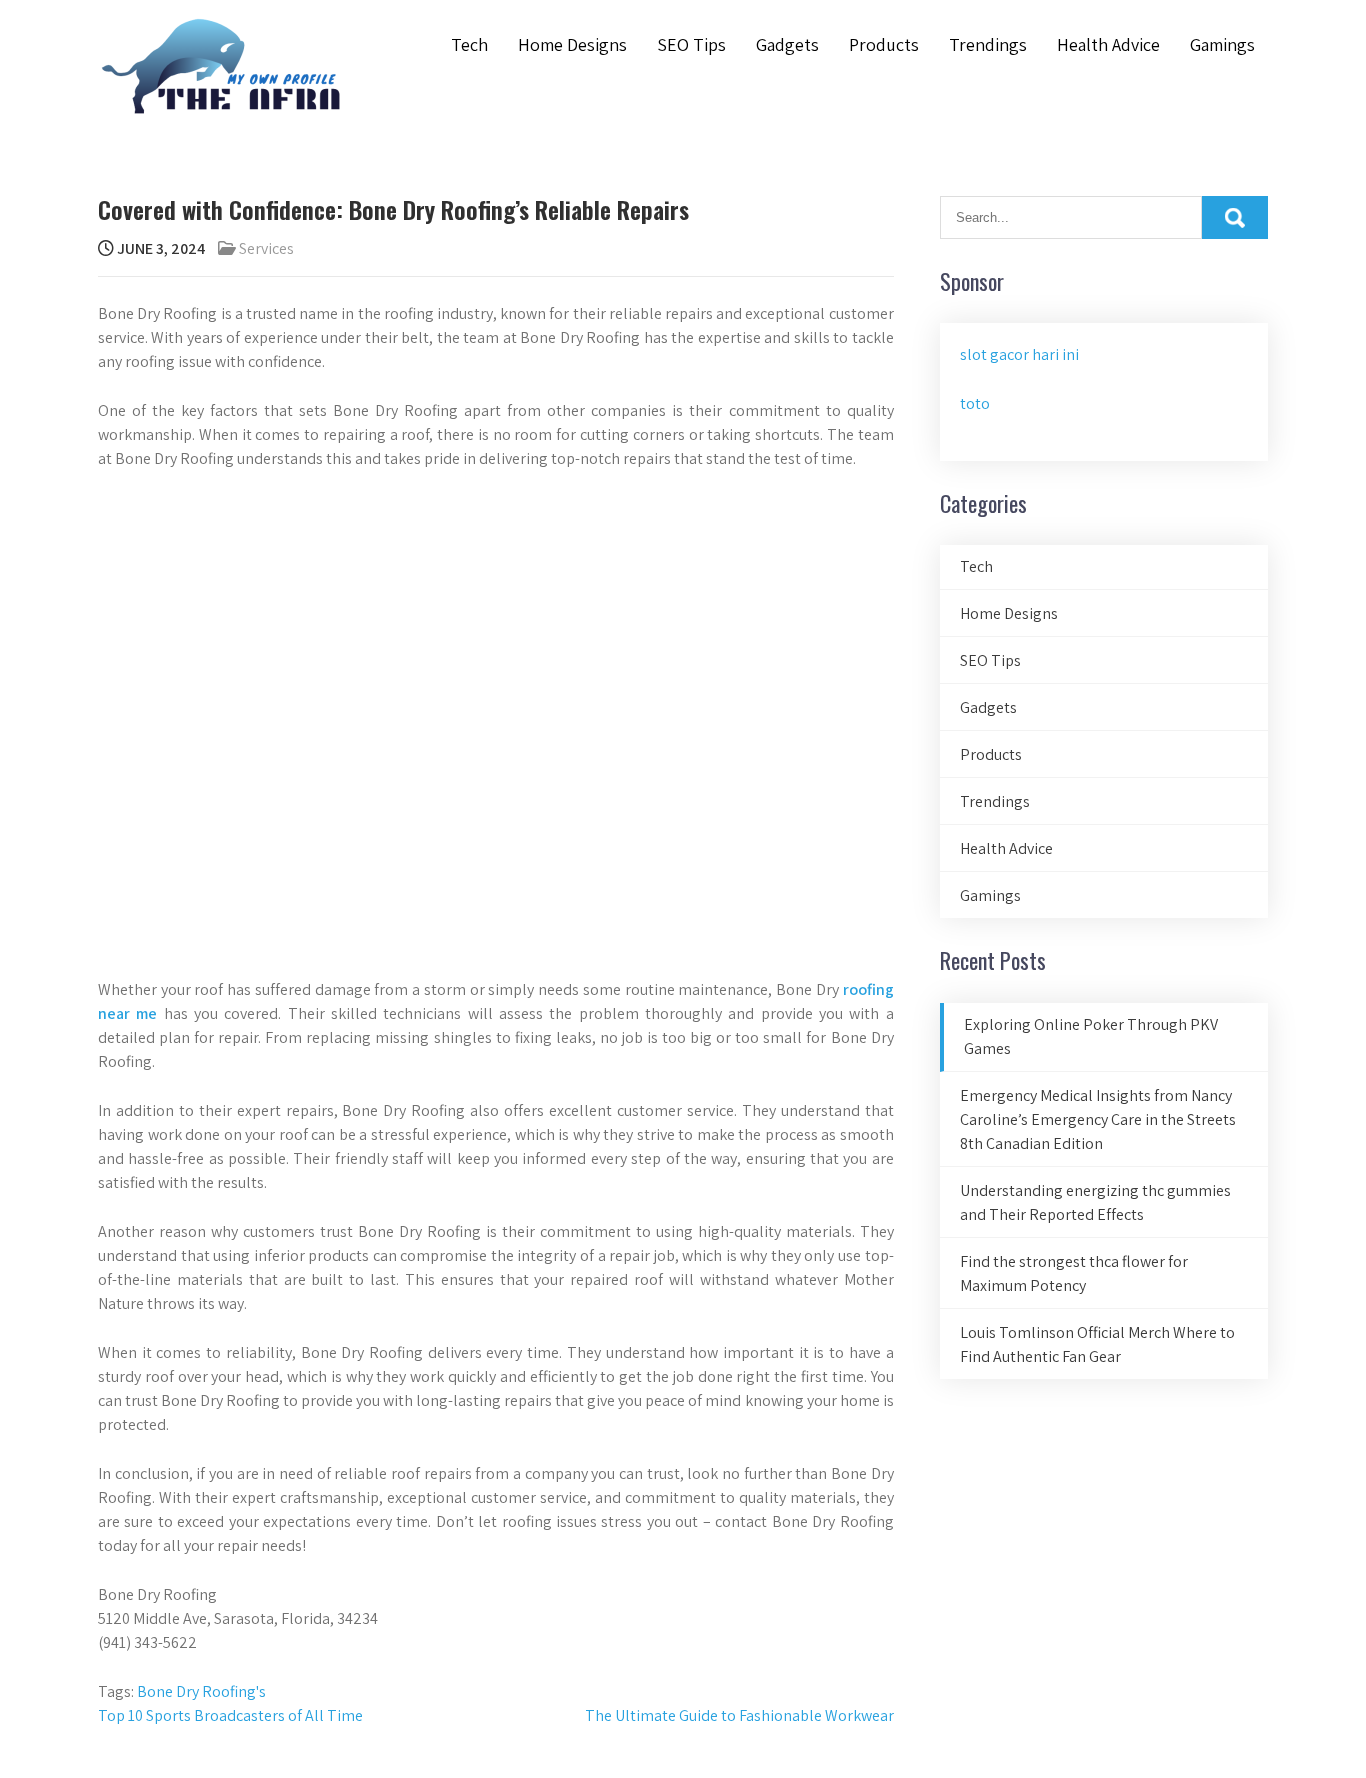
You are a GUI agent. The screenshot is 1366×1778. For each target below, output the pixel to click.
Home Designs (572, 44)
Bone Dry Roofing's (201, 1691)
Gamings (1222, 44)
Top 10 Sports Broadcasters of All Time (230, 1715)
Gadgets (787, 44)
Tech (469, 44)
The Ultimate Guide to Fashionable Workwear (739, 1715)
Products (884, 44)
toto (975, 403)
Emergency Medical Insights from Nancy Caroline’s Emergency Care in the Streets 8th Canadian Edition (1098, 1119)
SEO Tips (691, 44)
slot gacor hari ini (1019, 354)
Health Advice (1108, 44)
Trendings (988, 44)
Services (266, 248)
